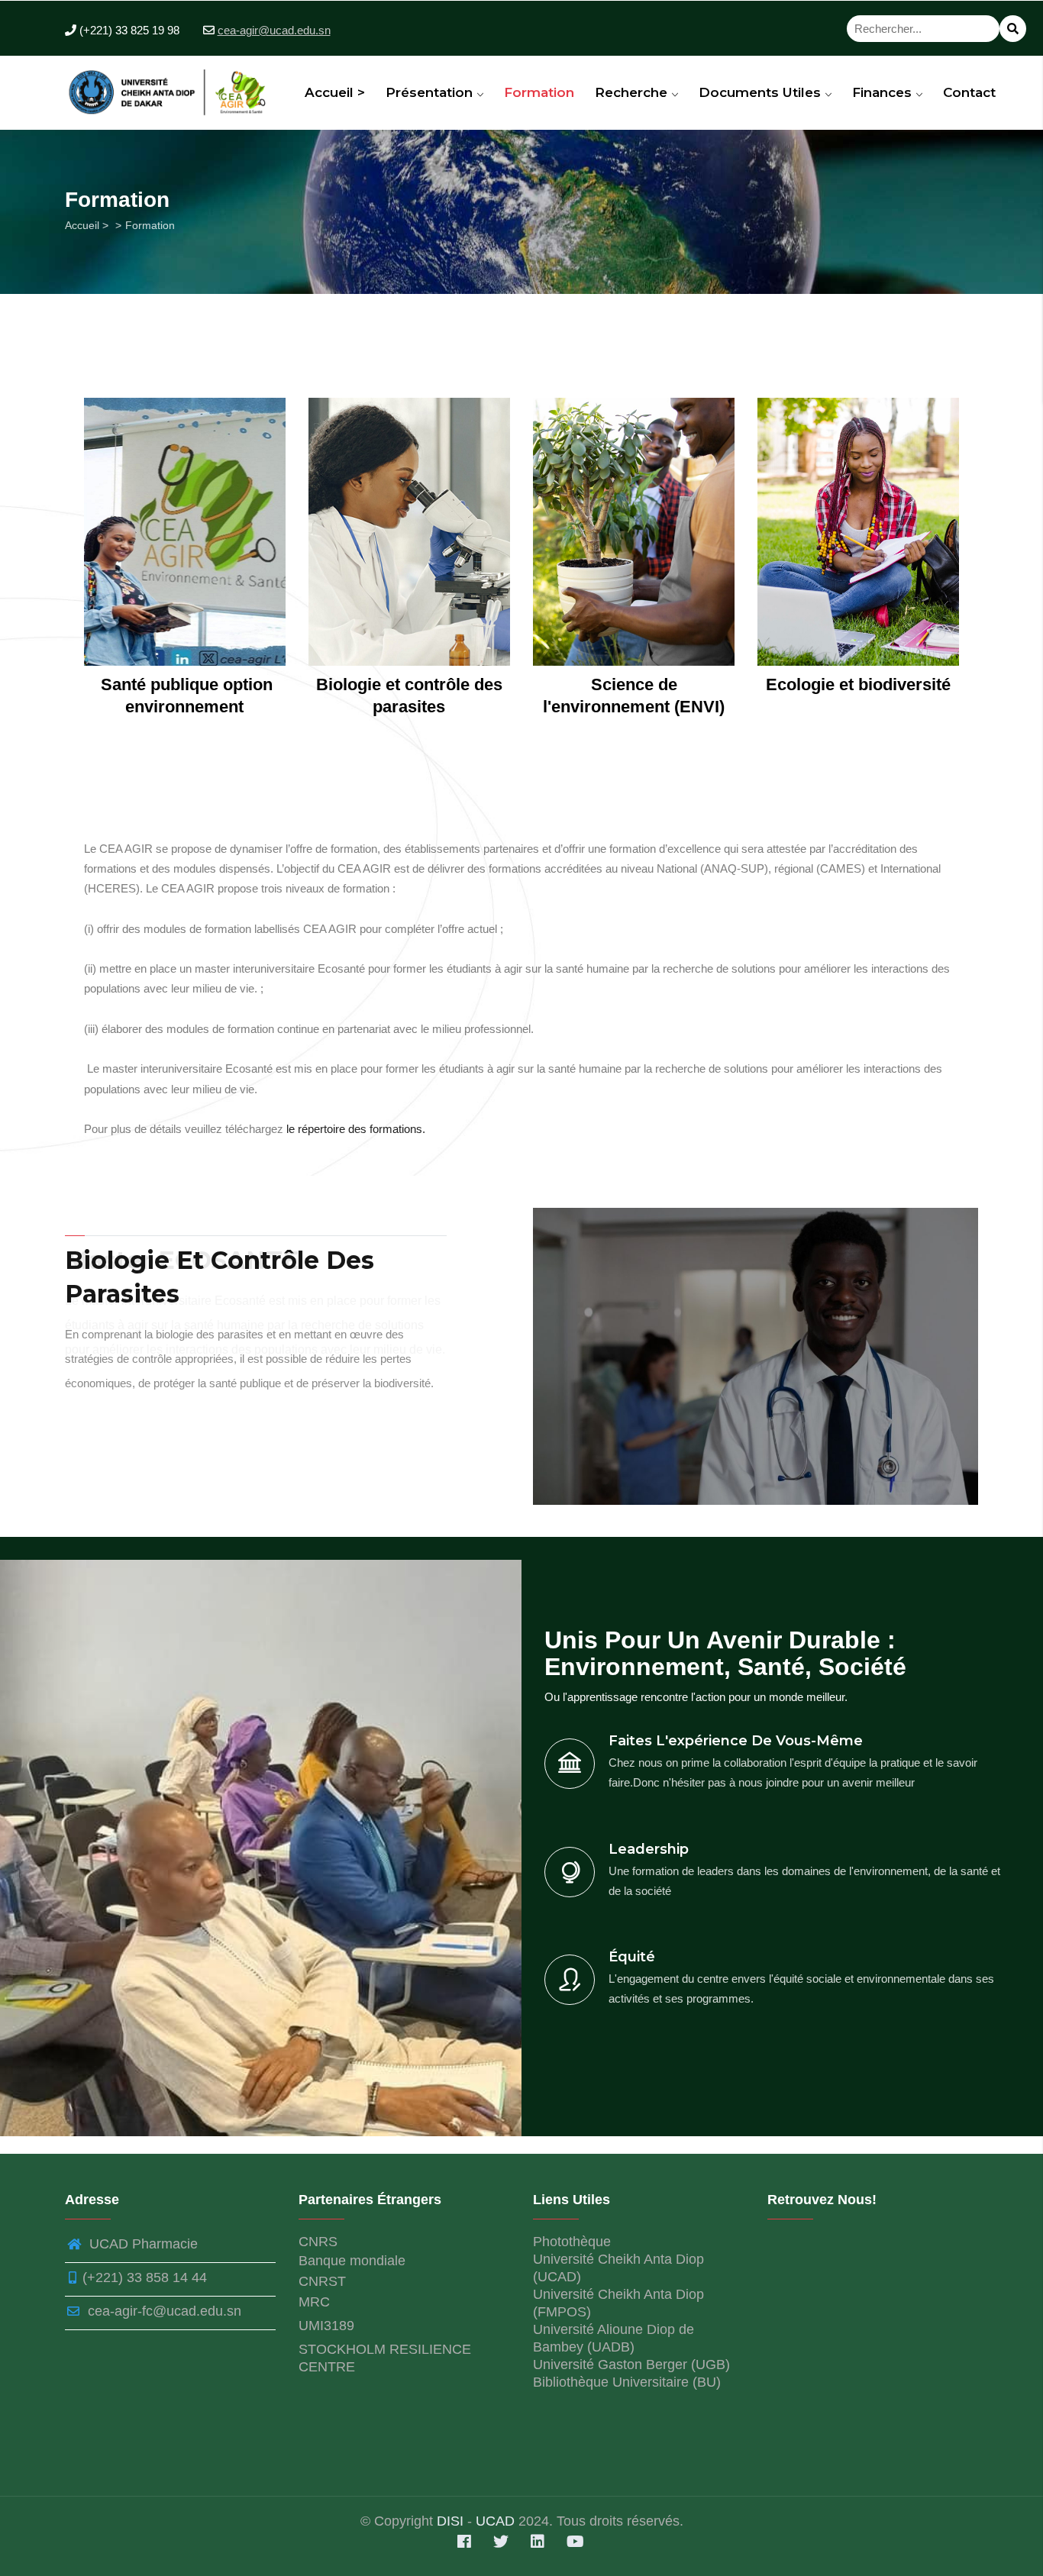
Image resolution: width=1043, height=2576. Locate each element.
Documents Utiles (762, 92)
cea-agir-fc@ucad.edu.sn (163, 2311)
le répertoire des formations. (356, 1129)
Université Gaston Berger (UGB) (631, 2365)
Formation (539, 92)
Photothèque (572, 2242)
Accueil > (335, 92)
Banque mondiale (352, 2261)
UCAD (495, 2521)
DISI (452, 2521)
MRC (314, 2302)
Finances (884, 92)
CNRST (322, 2281)
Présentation (431, 92)
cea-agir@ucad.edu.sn (274, 30)
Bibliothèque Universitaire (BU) (627, 2382)
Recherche (633, 92)
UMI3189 (326, 2326)
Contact (969, 92)
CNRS (318, 2242)
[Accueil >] (171, 88)
